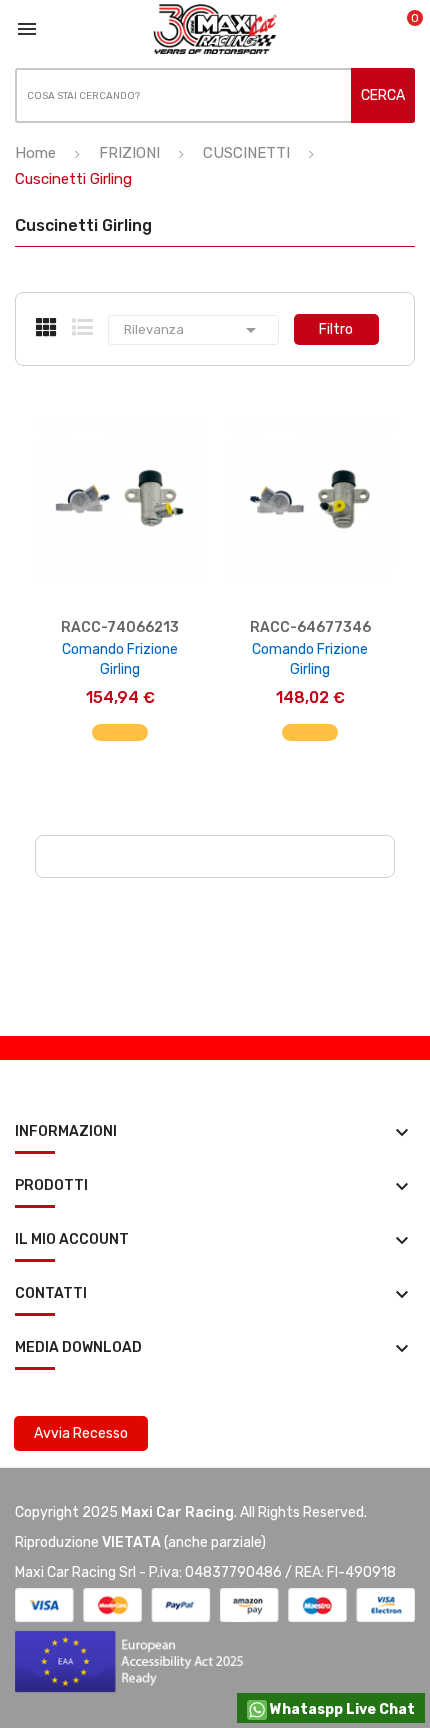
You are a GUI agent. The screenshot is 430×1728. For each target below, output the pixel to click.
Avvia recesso (81, 1433)
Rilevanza (193, 330)
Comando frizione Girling (120, 659)
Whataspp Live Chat (341, 1709)
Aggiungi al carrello (120, 743)
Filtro (336, 329)
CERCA (383, 95)
